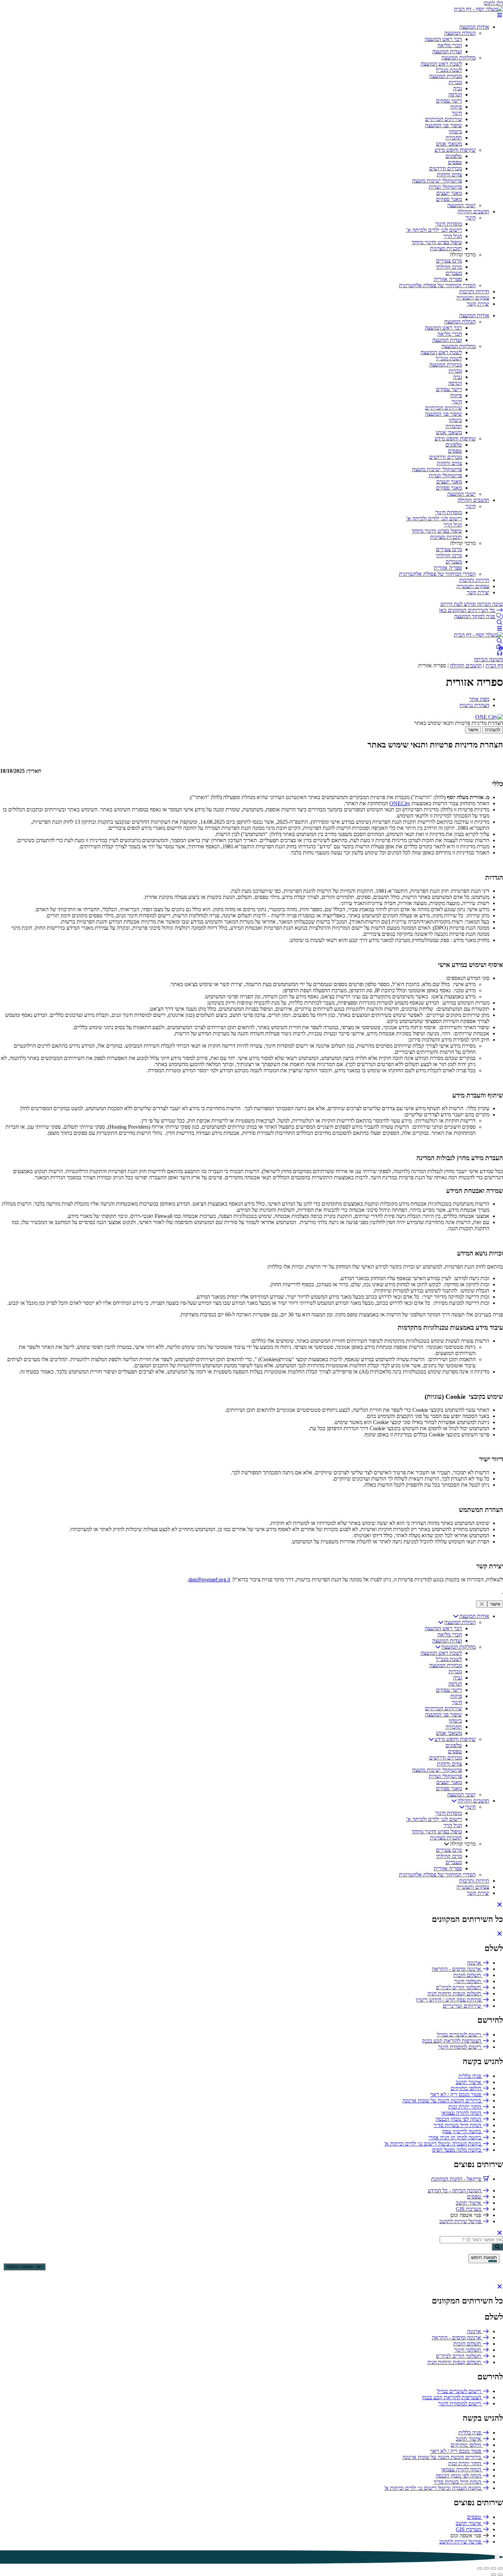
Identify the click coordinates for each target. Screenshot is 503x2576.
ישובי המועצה (461, 205)
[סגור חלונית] (482, 1604)
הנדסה (455, 95)
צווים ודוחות (449, 175)
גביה (457, 88)
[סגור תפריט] (500, 1905)
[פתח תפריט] (500, 15)
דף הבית (494, 666)
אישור (473, 730)
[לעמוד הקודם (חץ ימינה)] (500, 2575)
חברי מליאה (450, 45)
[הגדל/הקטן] (500, 2568)
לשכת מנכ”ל (449, 70)
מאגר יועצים (449, 193)
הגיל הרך (453, 236)
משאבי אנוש (449, 144)
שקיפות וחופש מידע (455, 150)
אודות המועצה (474, 27)
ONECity (400, 803)
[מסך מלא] (493, 2568)
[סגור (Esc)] (480, 2568)
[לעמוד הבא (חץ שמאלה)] (493, 2575)
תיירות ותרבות (474, 291)
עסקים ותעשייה (473, 298)
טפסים (455, 162)
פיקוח (456, 107)
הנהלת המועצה (460, 33)
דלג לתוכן (493, 3)
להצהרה (493, 730)
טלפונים (454, 156)
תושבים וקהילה (473, 211)
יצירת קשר (478, 304)
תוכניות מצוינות (446, 248)
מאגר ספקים (449, 199)
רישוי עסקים (449, 101)
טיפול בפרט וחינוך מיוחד (437, 242)
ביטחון (455, 131)
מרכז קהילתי (449, 267)
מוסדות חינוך (449, 224)
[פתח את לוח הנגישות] (497, 2557)
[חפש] (497, 2247)
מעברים (454, 273)
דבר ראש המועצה (443, 39)
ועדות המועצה (447, 51)
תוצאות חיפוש (484, 2258)
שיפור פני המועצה (443, 125)
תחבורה (454, 138)
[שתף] (487, 2568)
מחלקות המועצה (459, 58)
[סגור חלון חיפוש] (500, 1934)
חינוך (457, 113)
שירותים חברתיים (443, 119)
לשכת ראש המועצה (441, 64)
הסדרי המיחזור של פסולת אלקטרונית (437, 285)
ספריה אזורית (448, 279)
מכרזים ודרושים (446, 168)
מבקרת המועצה (446, 76)
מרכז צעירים (449, 261)
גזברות (455, 82)
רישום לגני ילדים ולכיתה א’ (434, 230)
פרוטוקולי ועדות (445, 187)
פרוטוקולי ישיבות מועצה (437, 181)
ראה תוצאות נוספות (24, 2267)
